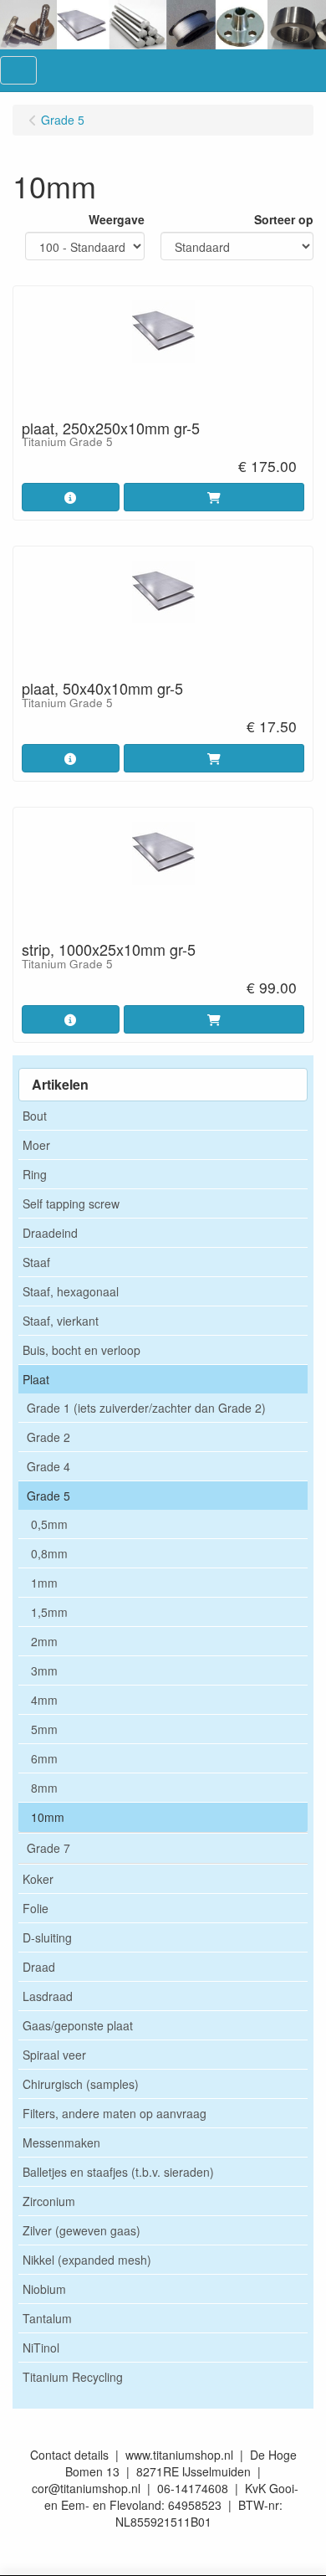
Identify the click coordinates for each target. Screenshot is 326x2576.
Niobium (44, 2289)
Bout (35, 1116)
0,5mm (49, 1524)
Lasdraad (48, 1996)
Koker (38, 1879)
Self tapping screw (71, 1203)
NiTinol (41, 2348)
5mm (44, 1729)
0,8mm (49, 1553)
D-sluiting (47, 1937)
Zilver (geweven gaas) (81, 2230)
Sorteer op (284, 219)
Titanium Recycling (73, 2377)
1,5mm (49, 1612)
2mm (44, 1641)
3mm (44, 1670)
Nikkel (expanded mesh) (87, 2260)
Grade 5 (48, 1496)
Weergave (117, 219)
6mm (44, 1758)
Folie (36, 1908)
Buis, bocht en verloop (81, 1350)
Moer (36, 1145)
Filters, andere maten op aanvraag (115, 2113)
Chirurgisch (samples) (81, 2084)
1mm (44, 1583)
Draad (39, 1967)
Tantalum (47, 2318)
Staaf (36, 1262)
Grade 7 (48, 1848)
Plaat (36, 1379)
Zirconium (49, 2201)
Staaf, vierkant (61, 1321)
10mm (48, 1817)
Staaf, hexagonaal (71, 1291)
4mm (44, 1700)
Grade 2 (48, 1437)
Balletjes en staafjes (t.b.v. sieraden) (118, 2172)
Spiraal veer (54, 2055)
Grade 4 (48, 1466)
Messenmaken (61, 2142)
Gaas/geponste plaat (78, 2025)
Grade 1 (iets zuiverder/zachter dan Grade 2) (146, 1408)
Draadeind (50, 1233)
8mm (44, 1788)
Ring (35, 1174)
